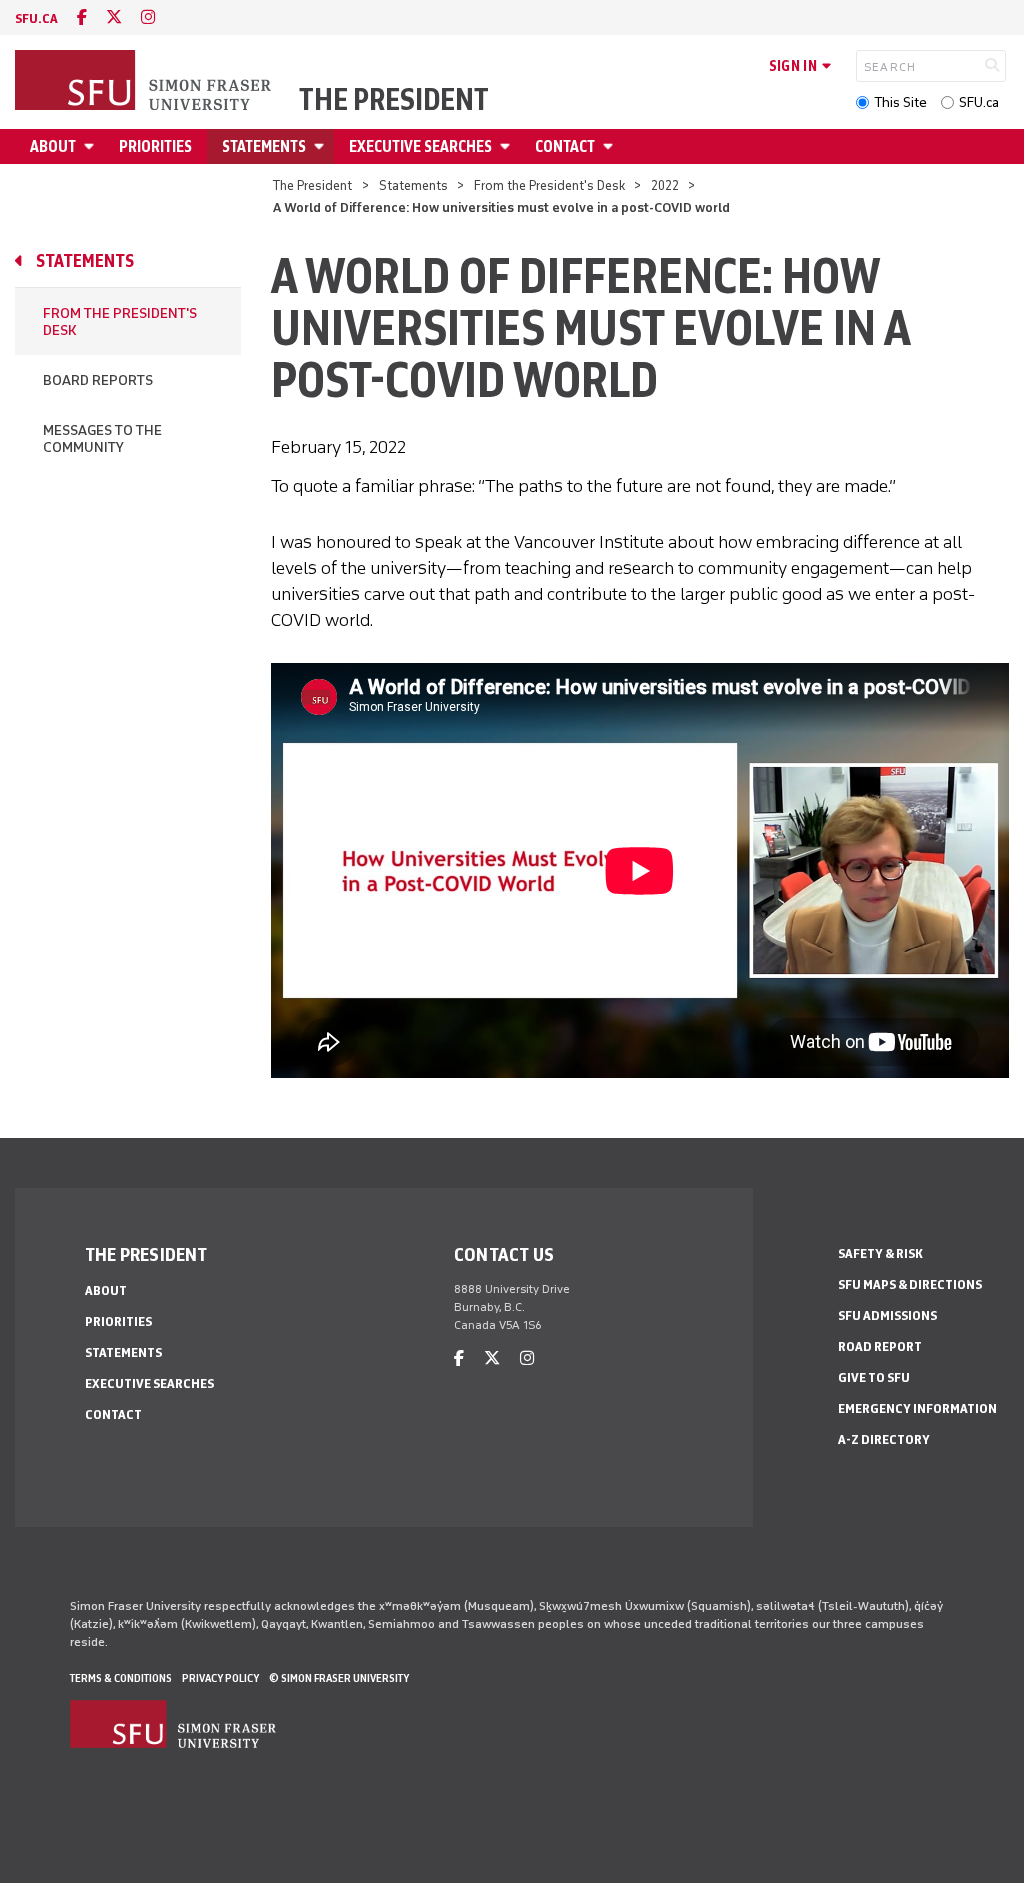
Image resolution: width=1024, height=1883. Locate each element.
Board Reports (98, 380)
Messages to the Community (102, 439)
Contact (565, 146)
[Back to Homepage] (145, 82)
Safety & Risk (880, 1253)
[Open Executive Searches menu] (508, 146)
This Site (900, 102)
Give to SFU (874, 1377)
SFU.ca (979, 102)
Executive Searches (420, 146)
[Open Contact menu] (611, 146)
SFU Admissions (887, 1315)
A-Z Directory (884, 1439)
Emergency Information (917, 1408)
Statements (264, 146)
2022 (665, 185)
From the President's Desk (549, 185)
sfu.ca (36, 18)
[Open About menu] (92, 146)
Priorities (155, 146)
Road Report (880, 1346)
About (53, 146)
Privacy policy (220, 1678)
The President (394, 100)
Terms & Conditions (121, 1678)
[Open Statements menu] (322, 146)
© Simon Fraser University (339, 1678)
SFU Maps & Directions (910, 1284)
